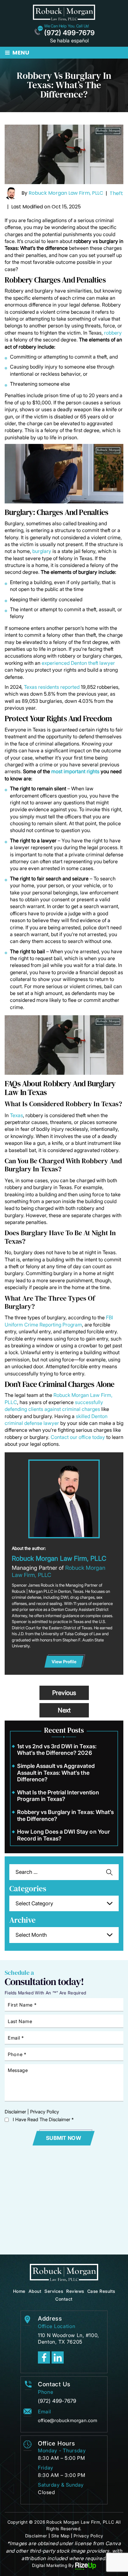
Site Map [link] (60, 2536)
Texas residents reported (52, 687)
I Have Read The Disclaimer (43, 2119)
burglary (42, 551)
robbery (113, 333)
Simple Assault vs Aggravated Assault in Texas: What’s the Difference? (56, 1773)
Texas (16, 1115)
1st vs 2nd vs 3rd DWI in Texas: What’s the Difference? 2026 (57, 1750)
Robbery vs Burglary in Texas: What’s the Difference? (65, 1815)
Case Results (101, 2291)
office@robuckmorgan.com (68, 2420)
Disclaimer (15, 2112)
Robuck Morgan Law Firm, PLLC (66, 193)
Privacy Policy (45, 2112)
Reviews (75, 2291)
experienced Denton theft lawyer (78, 663)
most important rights (75, 771)
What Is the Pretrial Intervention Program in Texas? (58, 1796)
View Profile (64, 1662)
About (35, 2291)
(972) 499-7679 (69, 33)
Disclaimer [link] (36, 2536)
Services (54, 2291)
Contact (64, 2299)
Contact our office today (78, 1437)
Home (19, 2291)
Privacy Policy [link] (88, 2536)
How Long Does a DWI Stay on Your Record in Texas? (64, 1835)
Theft (116, 193)
